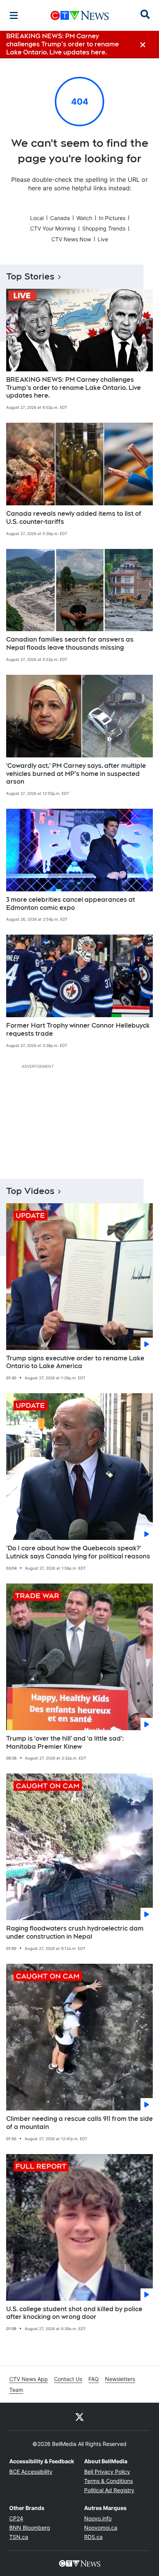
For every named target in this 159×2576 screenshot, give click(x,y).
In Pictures (112, 218)
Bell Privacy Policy (107, 2472)
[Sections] (14, 15)
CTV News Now (71, 239)
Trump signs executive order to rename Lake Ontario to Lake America (75, 1362)
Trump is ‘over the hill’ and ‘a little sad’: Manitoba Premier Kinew (65, 1743)
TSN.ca (19, 2537)
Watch (84, 218)
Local (37, 218)
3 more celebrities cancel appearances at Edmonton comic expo (71, 904)
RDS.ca (93, 2537)
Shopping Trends (104, 228)
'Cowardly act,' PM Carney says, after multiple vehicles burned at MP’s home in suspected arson (76, 774)
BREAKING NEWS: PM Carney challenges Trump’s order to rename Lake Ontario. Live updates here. (74, 388)
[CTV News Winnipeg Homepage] (80, 15)
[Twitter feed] (79, 2417)
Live (103, 239)
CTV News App (29, 2379)
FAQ (94, 2379)
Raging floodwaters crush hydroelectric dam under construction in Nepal (75, 1932)
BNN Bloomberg (30, 2528)
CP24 (16, 2518)
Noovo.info (98, 2518)
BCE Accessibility (31, 2472)
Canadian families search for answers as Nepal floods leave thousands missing (70, 644)
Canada (60, 218)
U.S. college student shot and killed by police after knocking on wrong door (74, 2313)
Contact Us (68, 2379)
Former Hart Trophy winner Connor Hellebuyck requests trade (78, 1030)
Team (16, 2390)
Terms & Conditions (108, 2481)
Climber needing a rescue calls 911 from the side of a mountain (79, 2123)
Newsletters (120, 2379)
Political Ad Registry (109, 2490)
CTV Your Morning (53, 228)
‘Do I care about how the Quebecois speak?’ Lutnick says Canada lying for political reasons (78, 1552)
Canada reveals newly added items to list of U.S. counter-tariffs (74, 518)
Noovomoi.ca (101, 2528)
